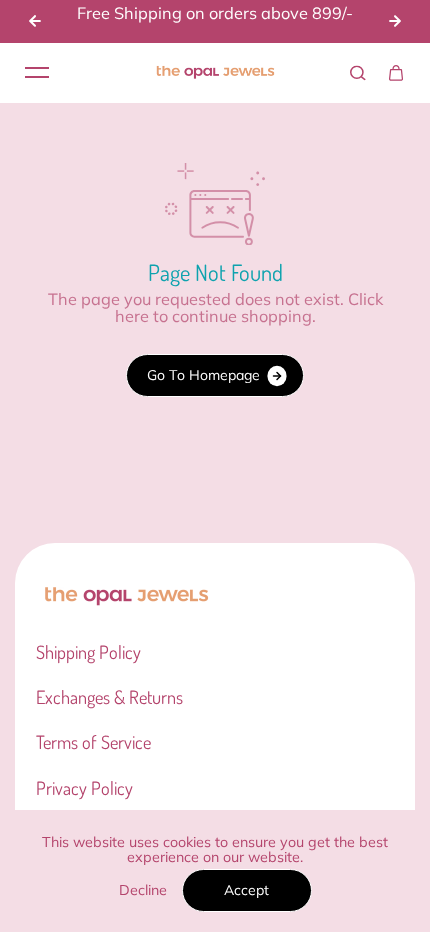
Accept (246, 890)
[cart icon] (396, 73)
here (132, 316)
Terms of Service (93, 742)
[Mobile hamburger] (37, 73)
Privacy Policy (84, 788)
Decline (143, 890)
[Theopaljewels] (215, 73)
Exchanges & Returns (109, 697)
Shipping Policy (88, 652)
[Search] (358, 73)
